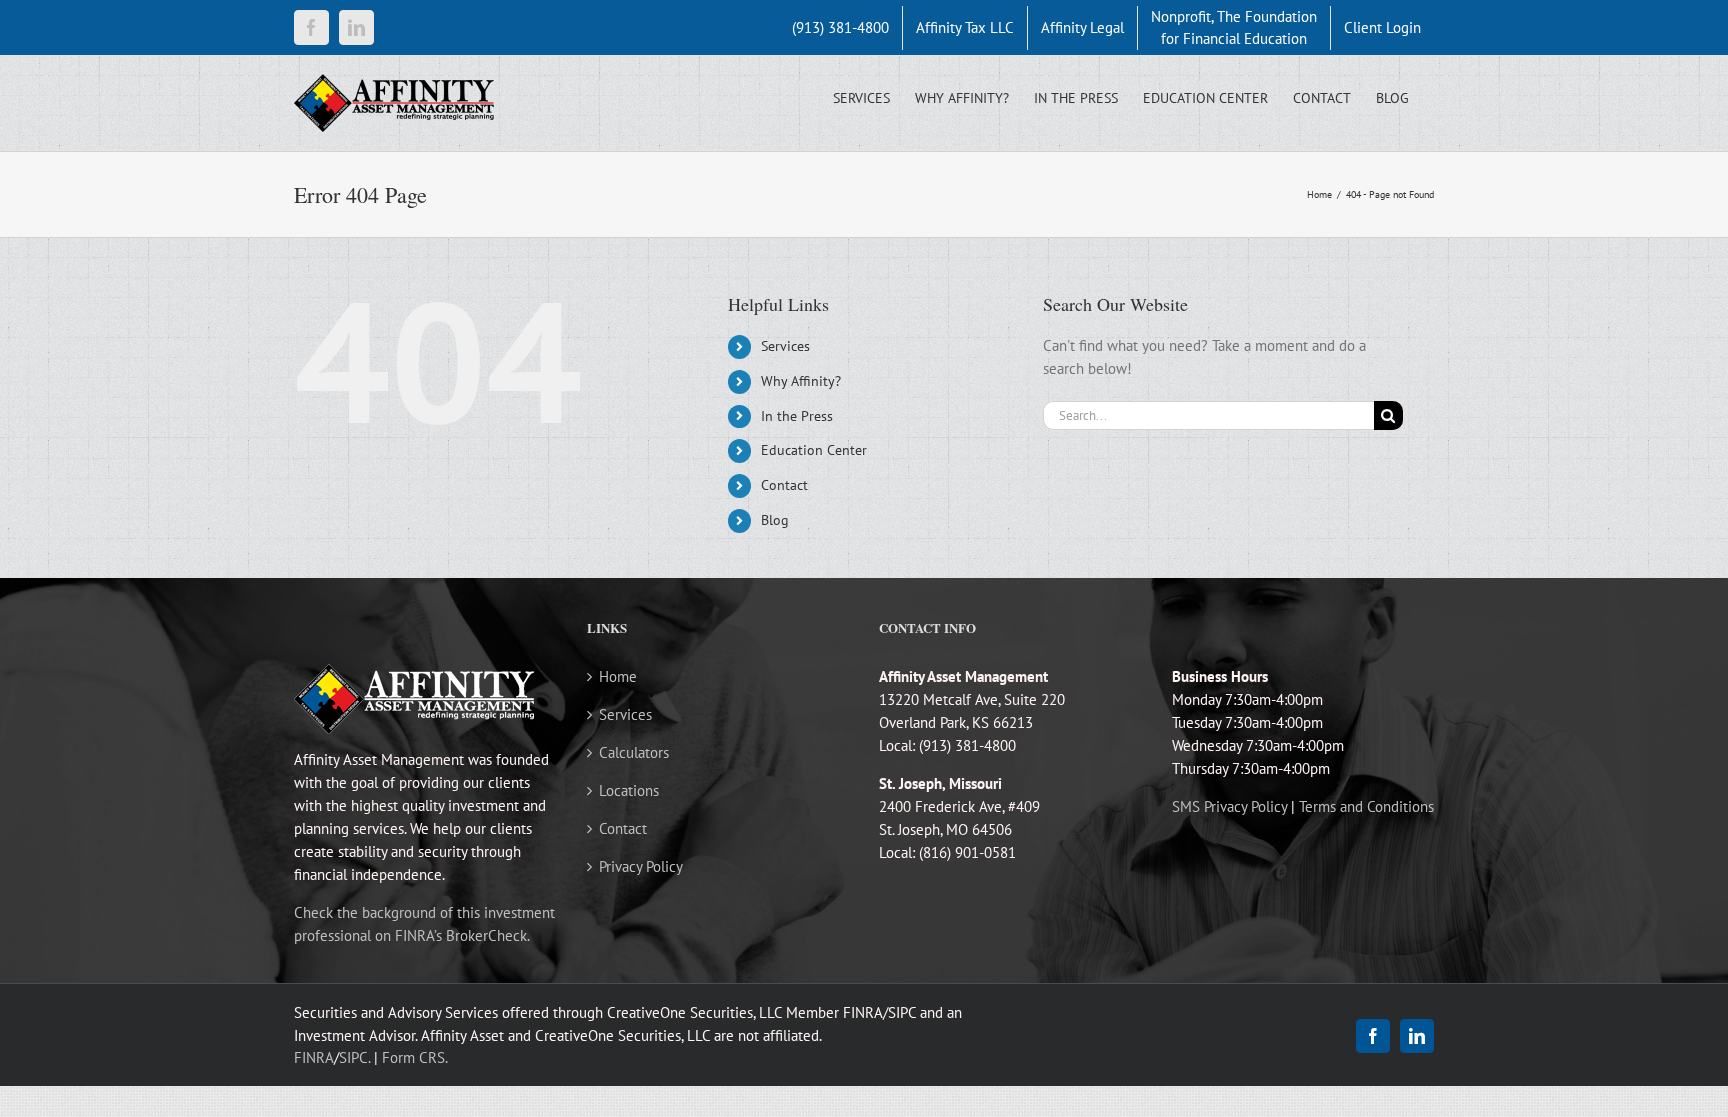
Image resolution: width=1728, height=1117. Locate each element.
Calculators (634, 752)
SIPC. (354, 1057)
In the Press (797, 416)
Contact (784, 485)
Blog (775, 520)
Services (785, 346)
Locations (629, 790)
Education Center (814, 450)
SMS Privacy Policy (1229, 806)
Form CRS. (415, 1057)
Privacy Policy (641, 866)
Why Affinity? (801, 381)
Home (618, 676)
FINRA (314, 1057)
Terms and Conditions (1366, 806)
